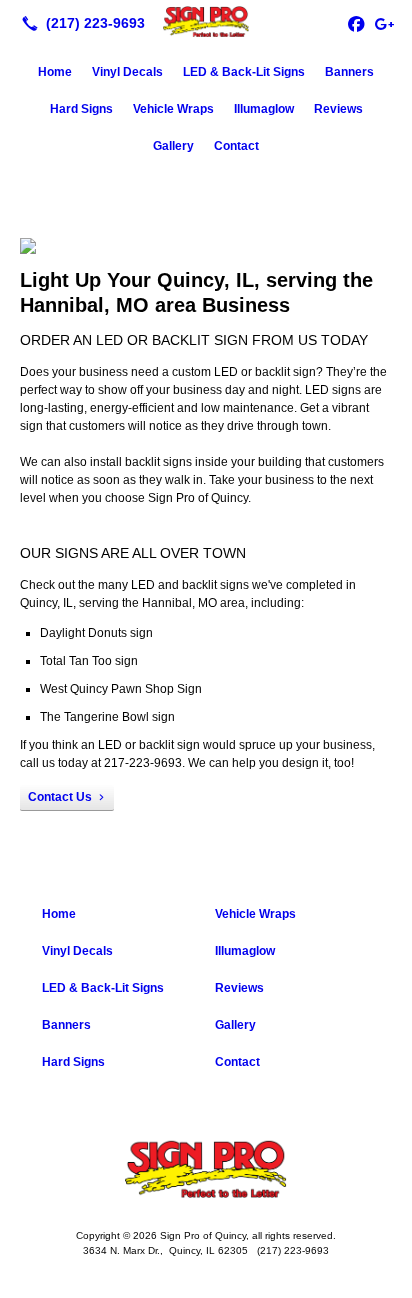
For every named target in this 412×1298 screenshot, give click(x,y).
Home (55, 72)
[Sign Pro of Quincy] (206, 21)
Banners (349, 72)
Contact (236, 146)
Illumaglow (264, 109)
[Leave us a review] (384, 23)
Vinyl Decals (127, 72)
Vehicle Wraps (173, 109)
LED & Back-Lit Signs (244, 72)
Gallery (173, 146)
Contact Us (60, 797)
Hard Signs (81, 109)
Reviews (338, 109)
